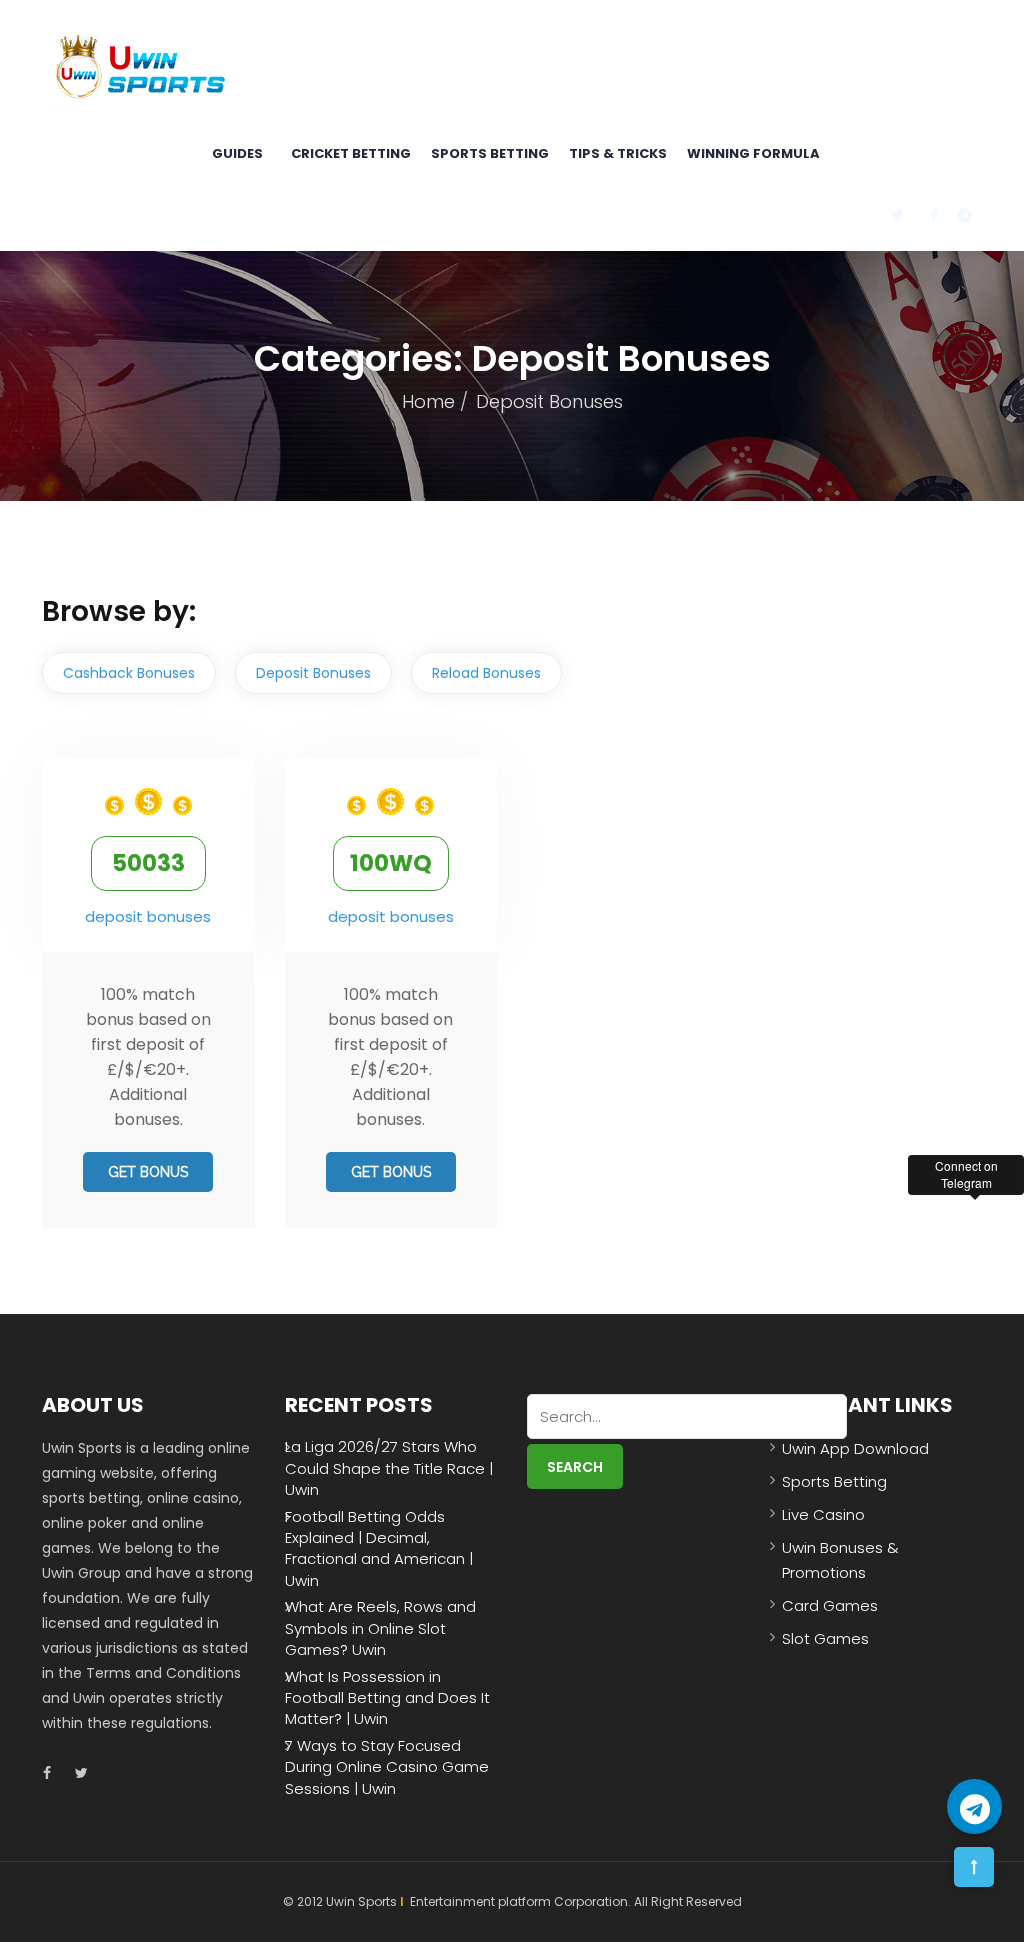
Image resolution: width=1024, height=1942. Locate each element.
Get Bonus (148, 1172)
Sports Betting (490, 153)
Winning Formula (753, 153)
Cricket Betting (351, 153)
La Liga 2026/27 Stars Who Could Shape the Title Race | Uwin (389, 1468)
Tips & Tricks (618, 153)
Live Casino (823, 1514)
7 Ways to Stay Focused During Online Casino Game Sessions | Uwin (387, 1767)
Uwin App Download (855, 1448)
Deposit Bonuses (313, 673)
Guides (237, 153)
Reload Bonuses (486, 673)
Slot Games (825, 1638)
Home (428, 401)
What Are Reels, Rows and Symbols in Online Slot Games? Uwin (380, 1628)
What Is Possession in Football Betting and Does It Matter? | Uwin (387, 1698)
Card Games (830, 1605)
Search (575, 1467)
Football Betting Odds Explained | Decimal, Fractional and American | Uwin (379, 1548)
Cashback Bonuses (129, 673)
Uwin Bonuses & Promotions (840, 1560)
